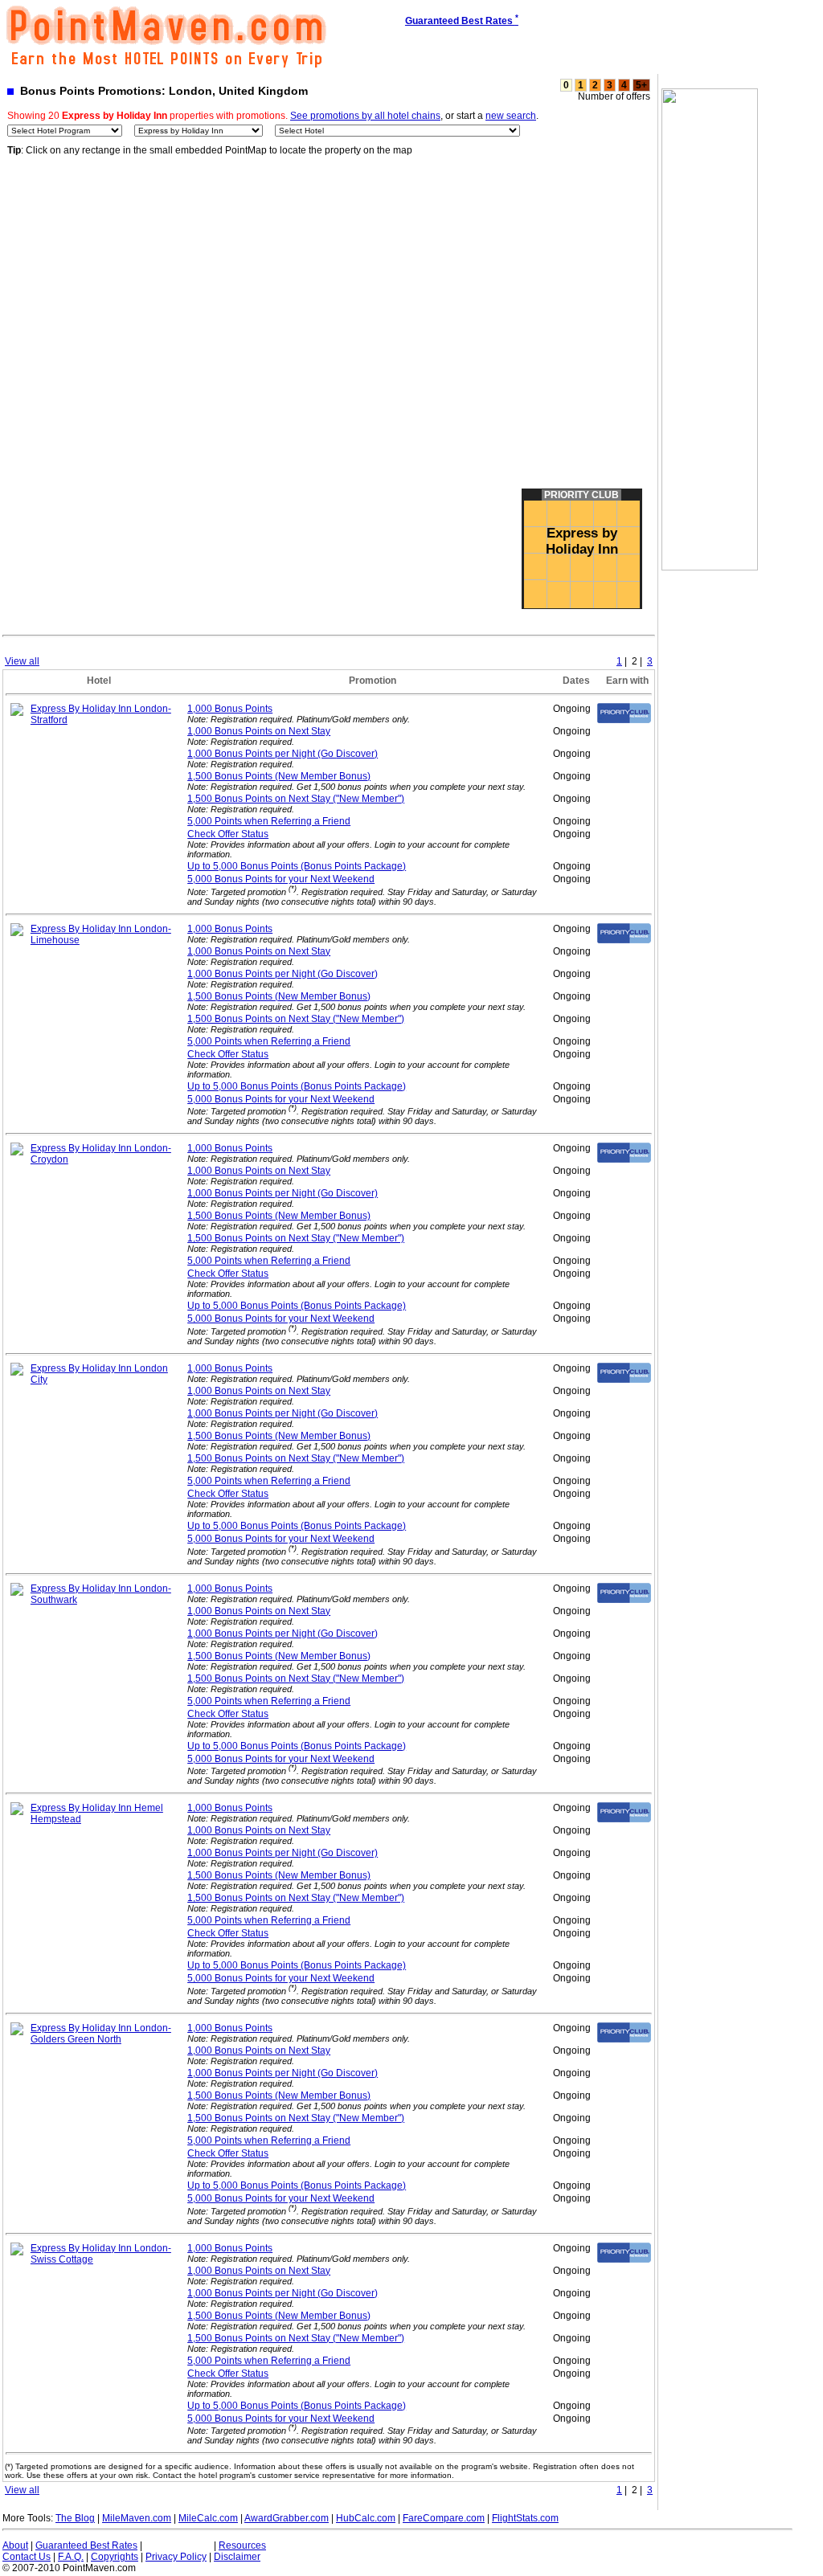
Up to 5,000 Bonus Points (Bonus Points (297, 866)
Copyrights (115, 2557)
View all (22, 661)
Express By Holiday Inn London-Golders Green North (101, 2034)
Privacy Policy (176, 2557)
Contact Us (27, 2557)
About (15, 2545)
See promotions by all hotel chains (365, 116)
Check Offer (228, 834)
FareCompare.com (444, 2518)
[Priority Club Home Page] (624, 720)
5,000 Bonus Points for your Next (281, 879)
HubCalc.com (366, 2518)
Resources (242, 2545)
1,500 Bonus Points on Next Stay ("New (296, 799)
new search (511, 116)
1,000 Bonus (230, 709)
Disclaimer (237, 2557)
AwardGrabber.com (287, 2518)
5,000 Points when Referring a (269, 821)
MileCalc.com (208, 2518)
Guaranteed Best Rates (86, 2545)
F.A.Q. (71, 2557)
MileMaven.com (137, 2518)
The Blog (75, 2518)
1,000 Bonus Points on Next (259, 731)
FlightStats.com (525, 2518)
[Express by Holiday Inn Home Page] (17, 713)
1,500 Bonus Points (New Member (279, 776)
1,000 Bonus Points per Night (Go (283, 754)
